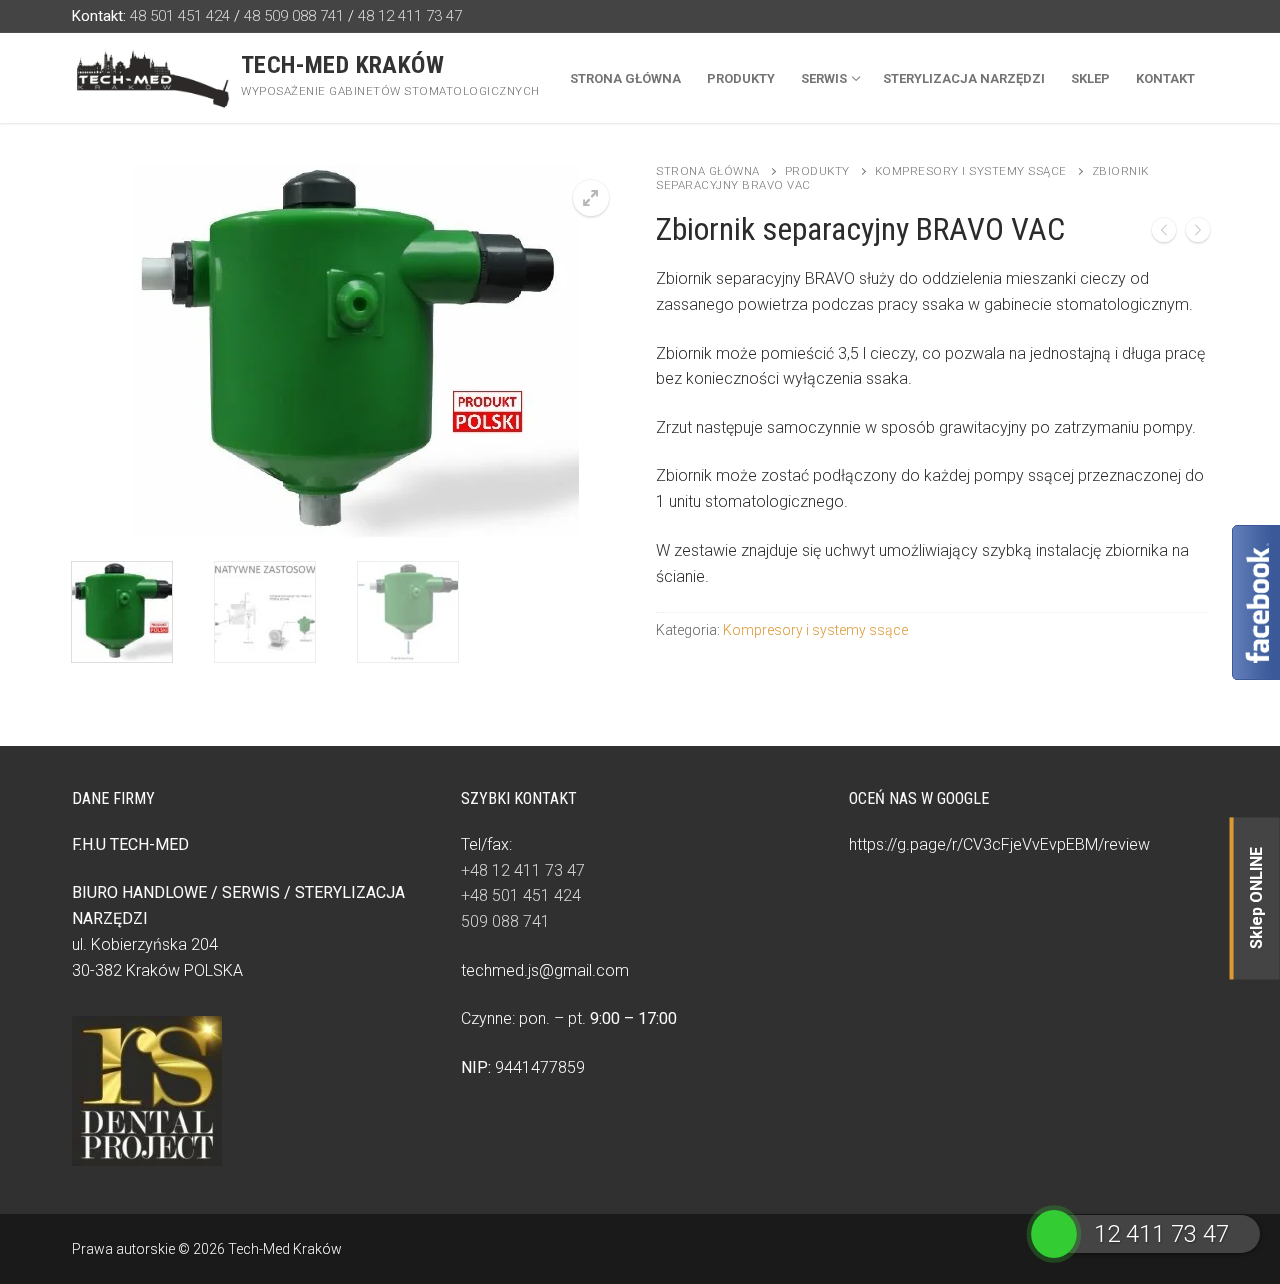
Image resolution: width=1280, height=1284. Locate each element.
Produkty (817, 171)
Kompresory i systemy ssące (971, 171)
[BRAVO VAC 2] (1198, 234)
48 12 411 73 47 (410, 16)
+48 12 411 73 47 (523, 870)
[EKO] (1164, 234)
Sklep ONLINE (1256, 899)
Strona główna (708, 171)
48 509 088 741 (294, 16)
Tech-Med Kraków (342, 65)
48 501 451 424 (180, 16)
